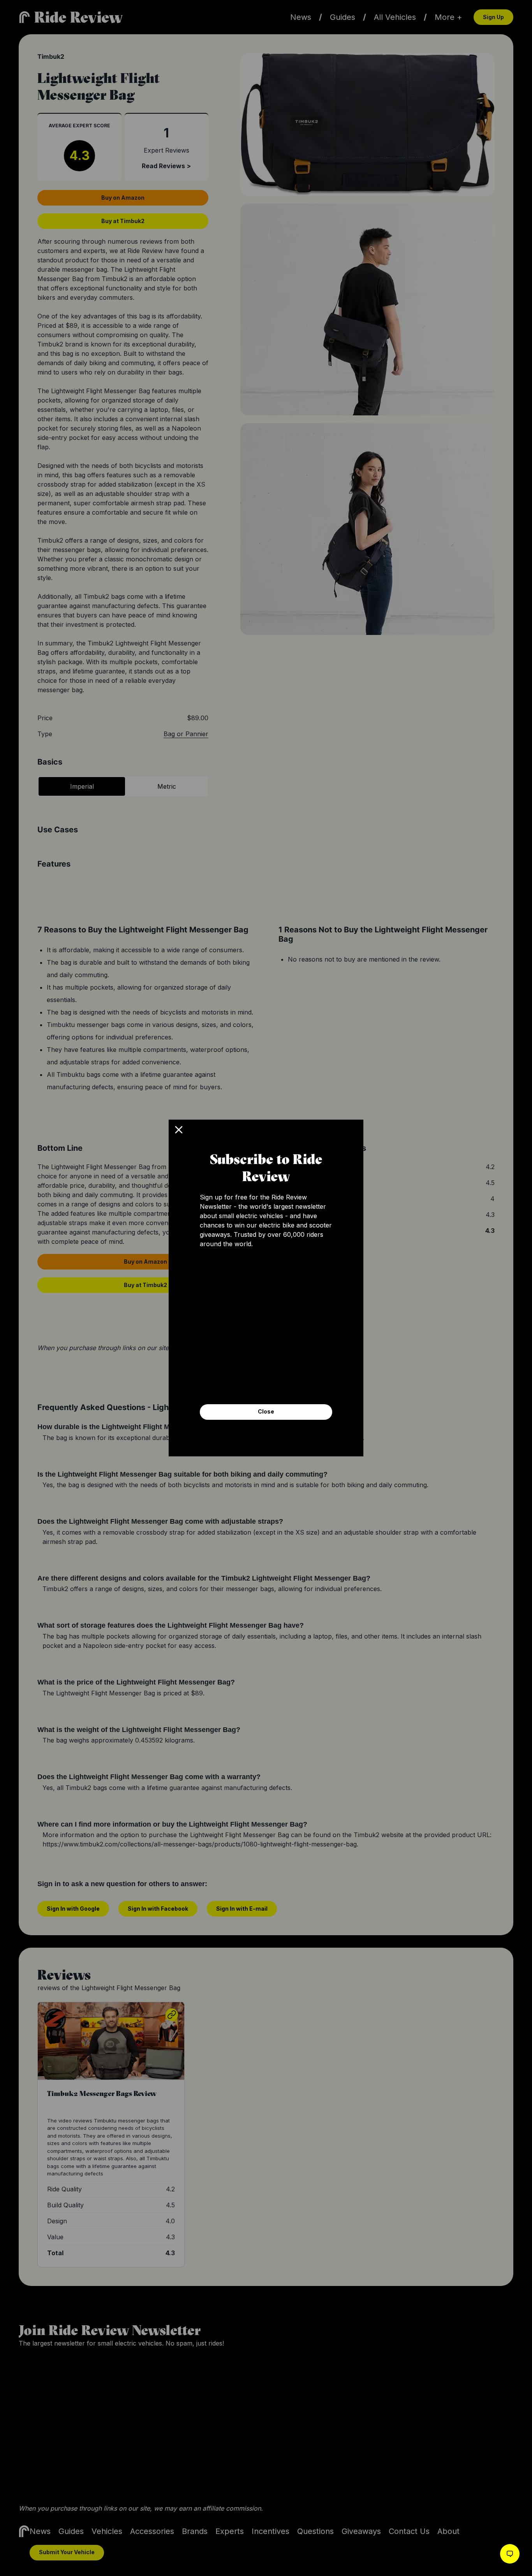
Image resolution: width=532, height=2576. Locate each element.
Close (266, 1411)
